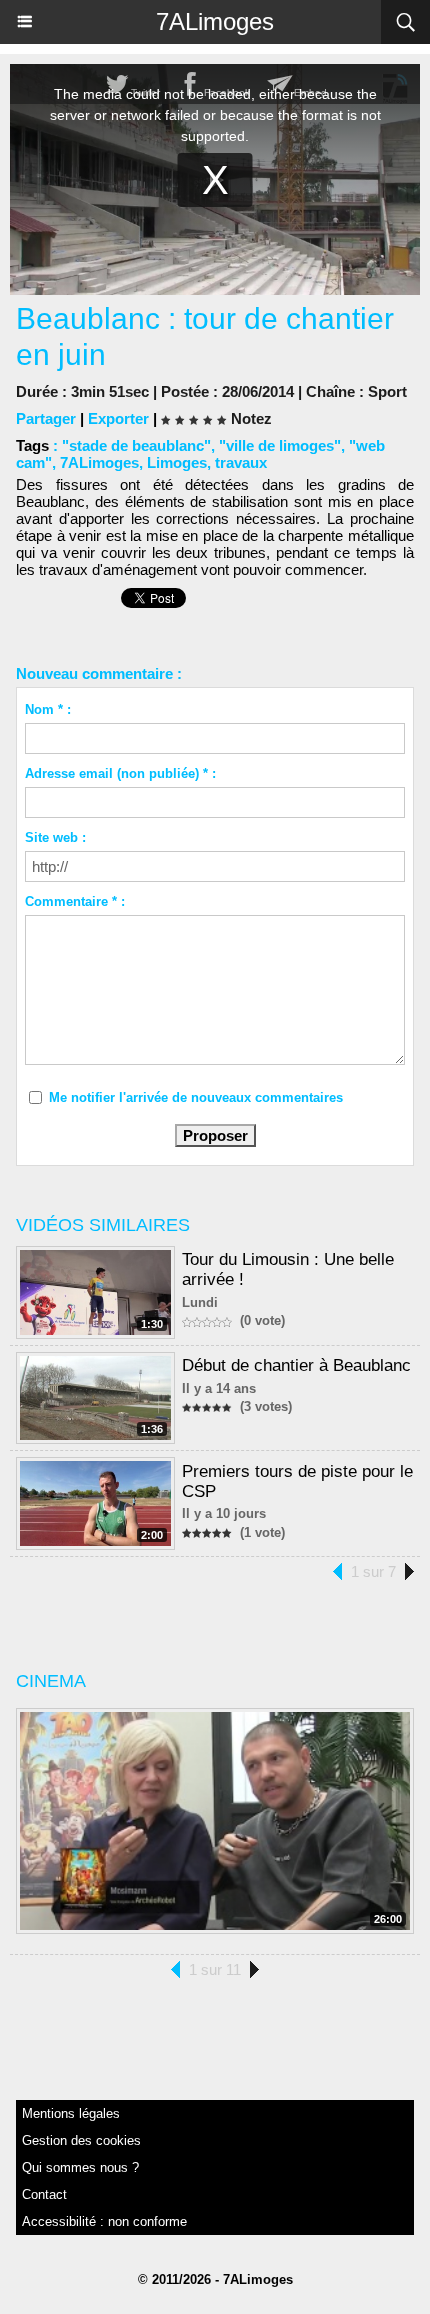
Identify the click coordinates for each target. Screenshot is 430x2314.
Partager (46, 418)
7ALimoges (215, 21)
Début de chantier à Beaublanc (296, 1365)
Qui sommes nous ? (80, 2167)
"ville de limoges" (280, 445)
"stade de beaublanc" (136, 445)
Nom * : (48, 709)
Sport (387, 391)
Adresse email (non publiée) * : (120, 773)
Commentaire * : (75, 901)
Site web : (55, 837)
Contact (44, 2194)
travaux (241, 462)
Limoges (177, 462)
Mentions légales (71, 2113)
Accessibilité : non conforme (104, 2221)
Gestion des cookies (81, 2140)
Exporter (118, 418)
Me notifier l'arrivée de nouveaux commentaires (196, 1097)
